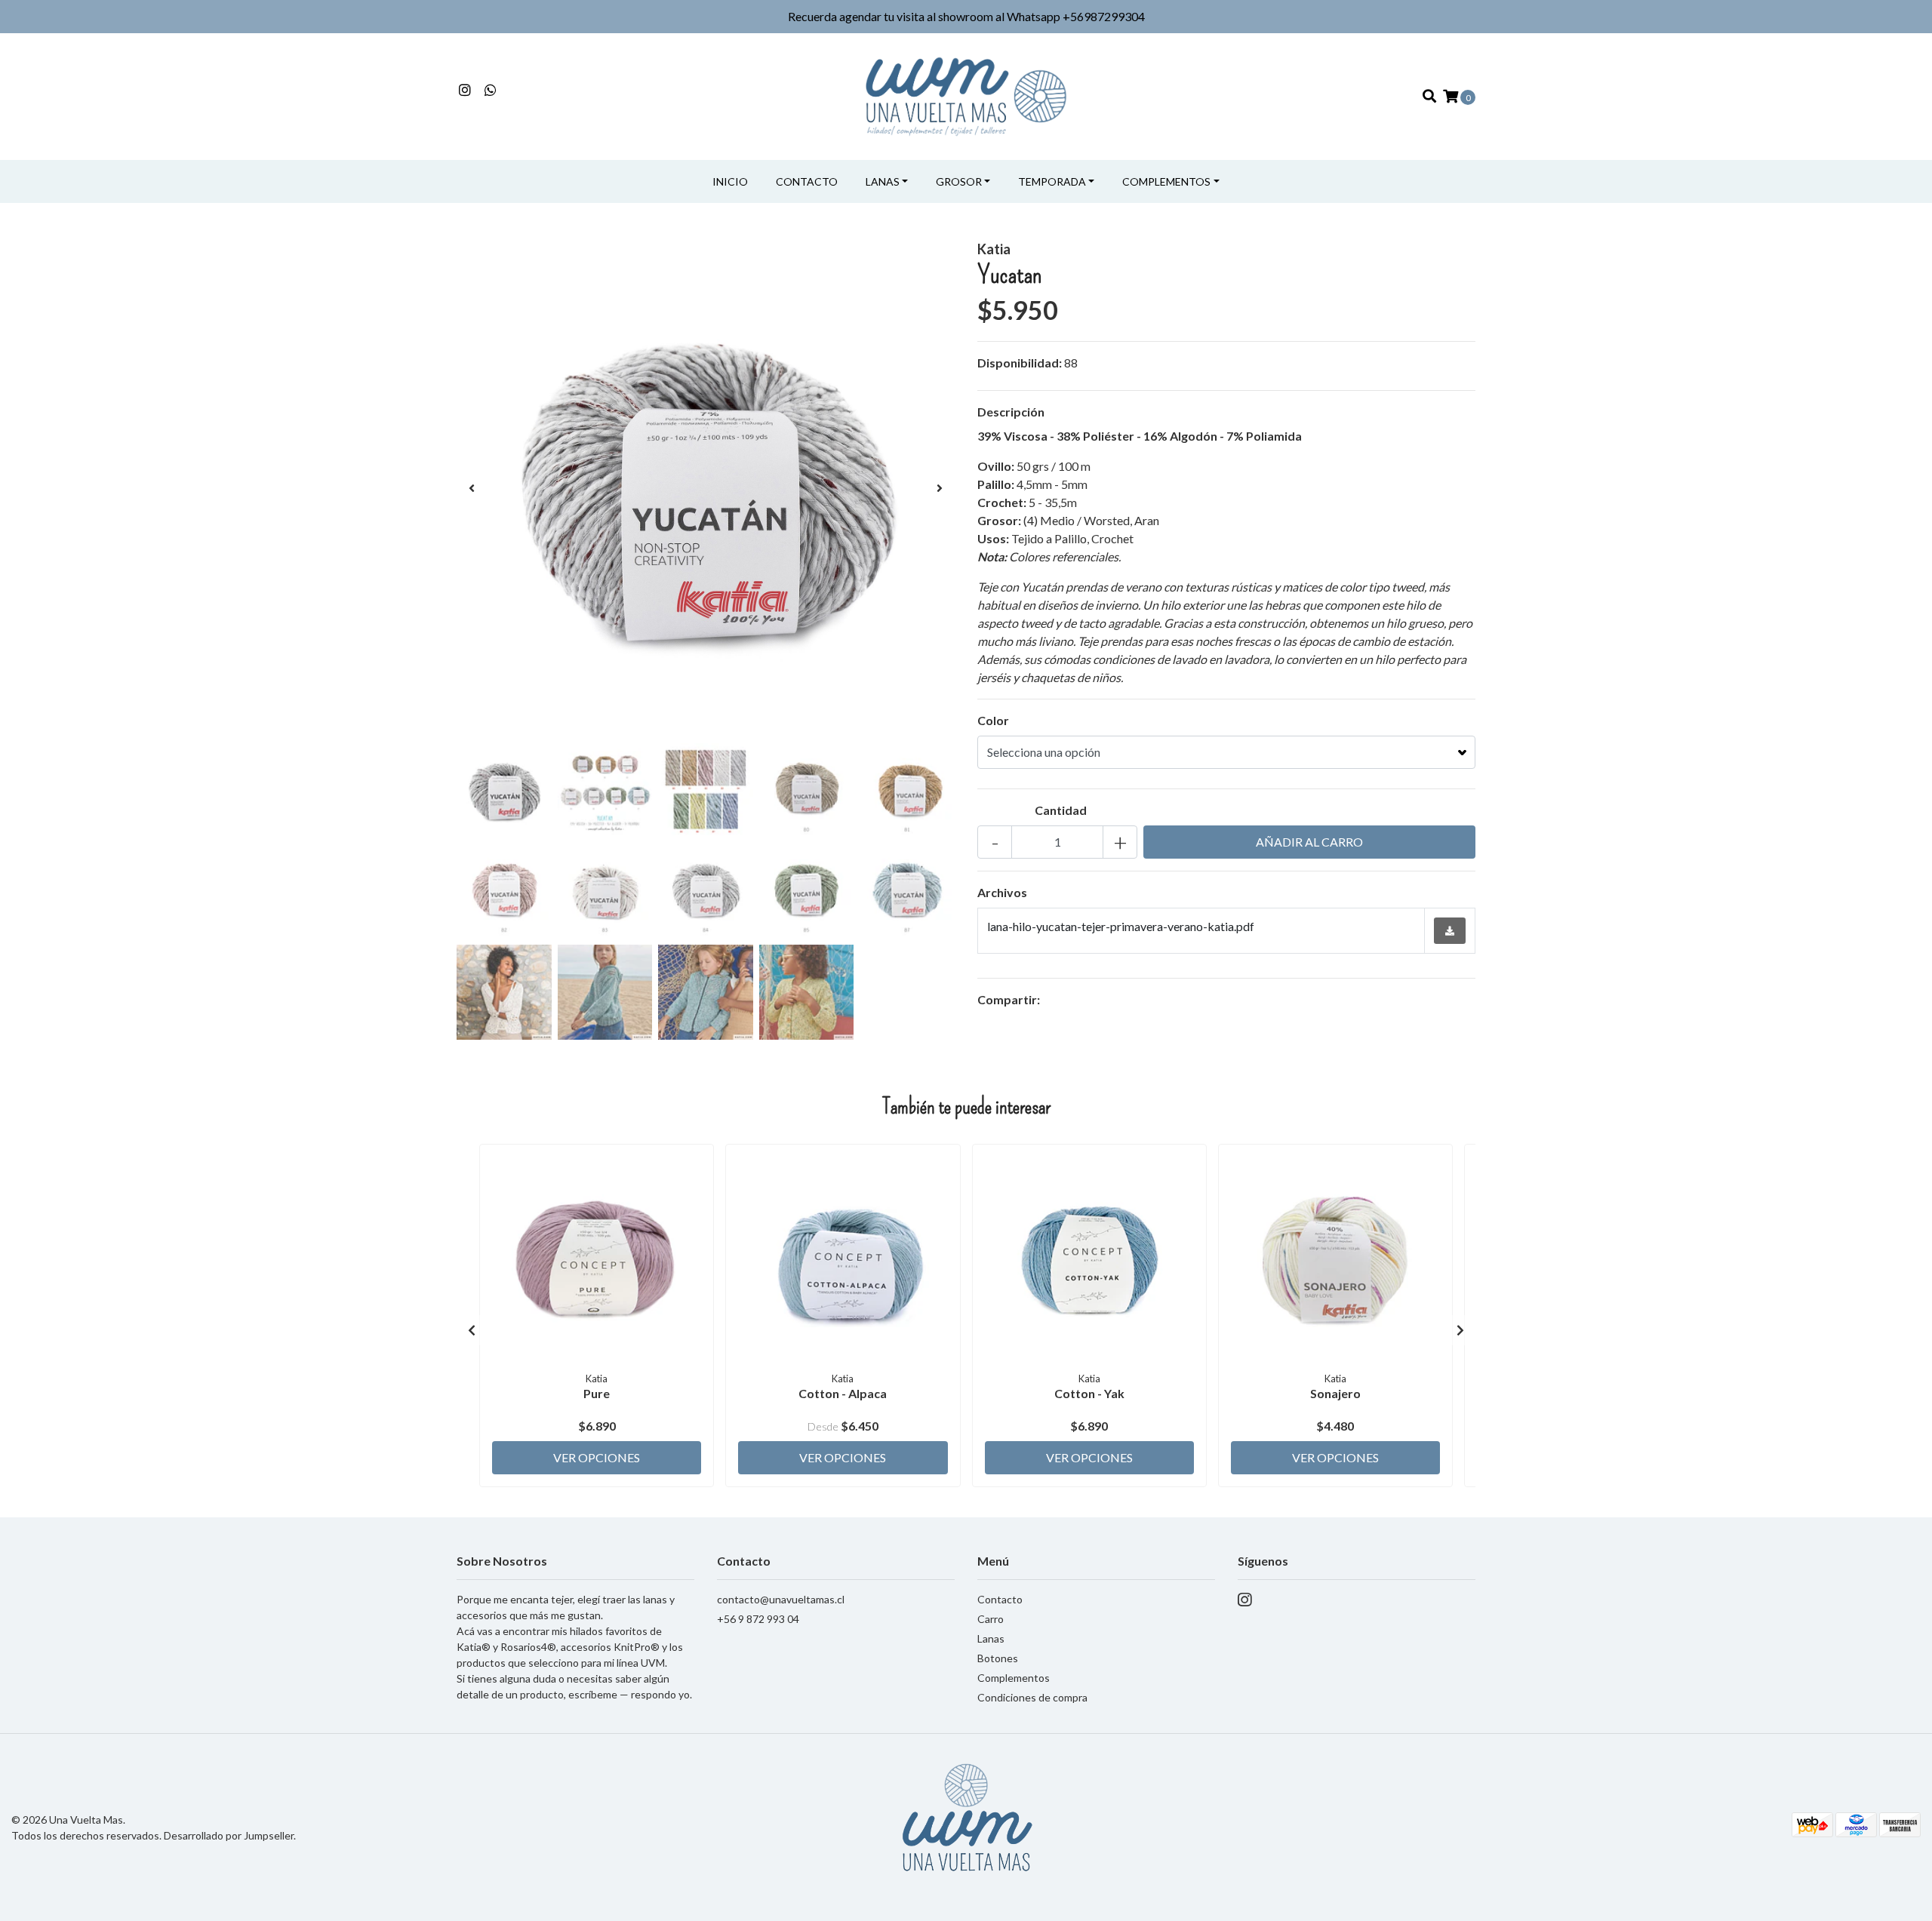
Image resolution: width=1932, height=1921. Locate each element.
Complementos (1166, 181)
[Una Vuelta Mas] (966, 95)
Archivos (1002, 892)
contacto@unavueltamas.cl (781, 1599)
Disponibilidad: (1020, 363)
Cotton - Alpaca (843, 1393)
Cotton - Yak (1089, 1393)
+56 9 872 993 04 (758, 1619)
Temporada (1052, 181)
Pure (597, 1393)
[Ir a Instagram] (465, 90)
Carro (991, 1619)
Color (993, 720)
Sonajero (1335, 1393)
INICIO (730, 181)
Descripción (1011, 412)
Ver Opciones (597, 1457)
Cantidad (1061, 810)
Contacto (807, 181)
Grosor (959, 181)
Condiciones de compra (1032, 1697)
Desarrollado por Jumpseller (229, 1835)
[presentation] (472, 488)
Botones (998, 1658)
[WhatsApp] (491, 90)
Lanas (883, 181)
